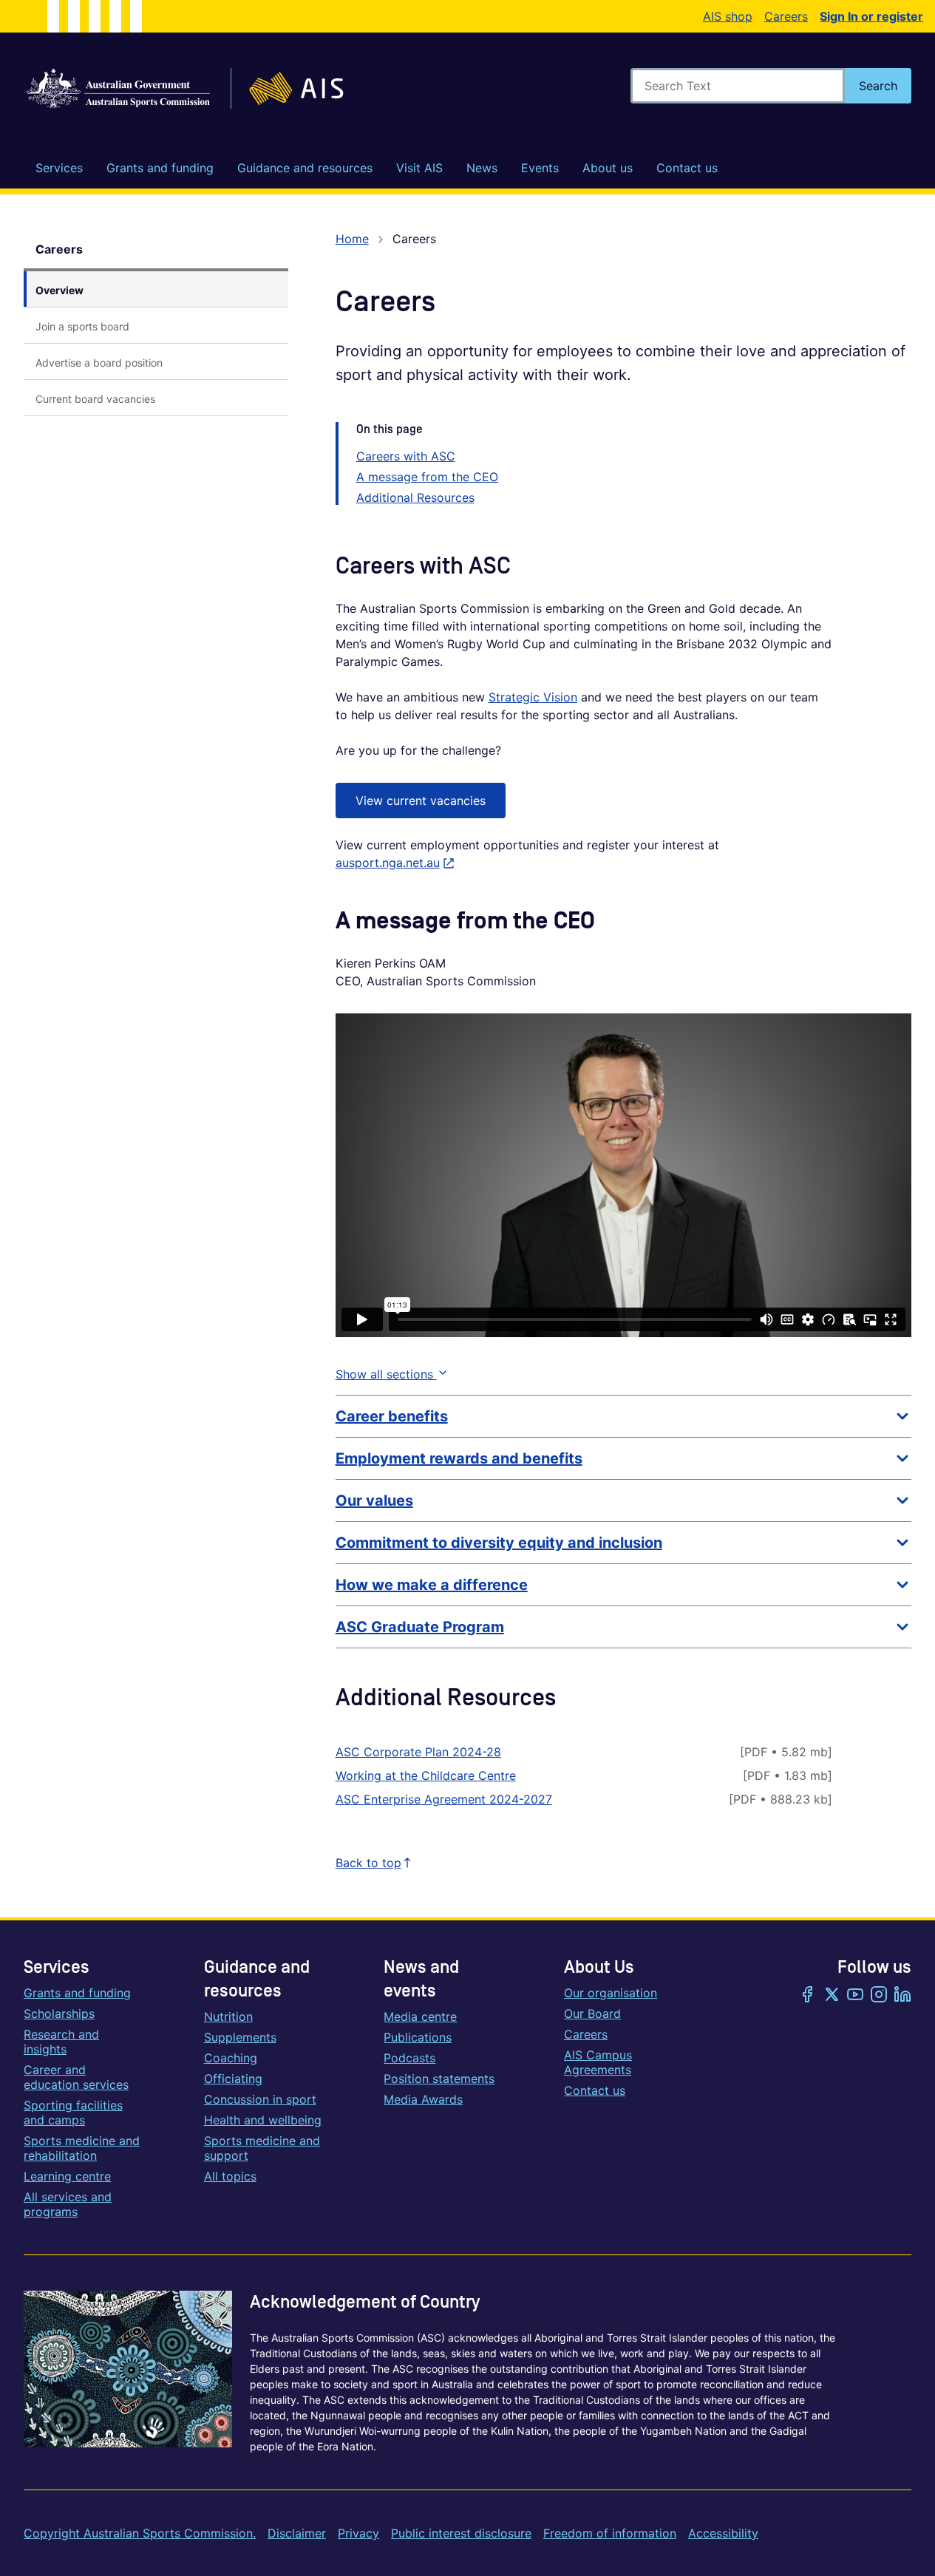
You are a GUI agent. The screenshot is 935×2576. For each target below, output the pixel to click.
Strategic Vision (533, 697)
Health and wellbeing (263, 2120)
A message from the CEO (427, 477)
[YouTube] (855, 1996)
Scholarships (59, 2013)
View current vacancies (421, 801)
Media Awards (423, 2099)
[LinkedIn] (902, 1996)
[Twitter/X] (832, 1996)
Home (352, 239)
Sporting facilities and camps (73, 2113)
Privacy (358, 2533)
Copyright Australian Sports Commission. (140, 2533)
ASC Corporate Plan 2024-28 (418, 1752)
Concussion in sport (260, 2099)
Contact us (595, 2090)
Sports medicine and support (262, 2148)
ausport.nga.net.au (395, 863)
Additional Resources (415, 497)
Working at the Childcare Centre (426, 1775)
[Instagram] (879, 1996)
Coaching (231, 2058)
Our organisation (611, 1993)
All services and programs (68, 2204)
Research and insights (61, 2042)
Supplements (240, 2037)
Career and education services (76, 2077)
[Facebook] (808, 1996)
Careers (786, 16)
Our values (374, 1501)
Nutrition (228, 2016)
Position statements (439, 2079)
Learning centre (67, 2176)
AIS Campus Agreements (598, 2062)
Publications (418, 2037)
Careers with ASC (406, 456)
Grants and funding (77, 1993)
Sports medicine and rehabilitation (82, 2148)
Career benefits (392, 1416)
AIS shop (728, 16)
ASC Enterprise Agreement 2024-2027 (444, 1799)
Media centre (420, 2016)
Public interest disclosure (461, 2533)
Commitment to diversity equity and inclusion (499, 1543)
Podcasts (409, 2058)
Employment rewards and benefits (459, 1458)
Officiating (233, 2079)
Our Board (592, 2013)
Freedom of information (610, 2533)
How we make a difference (432, 1585)
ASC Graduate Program (420, 1627)
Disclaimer (297, 2533)
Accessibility (723, 2533)
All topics (230, 2176)
